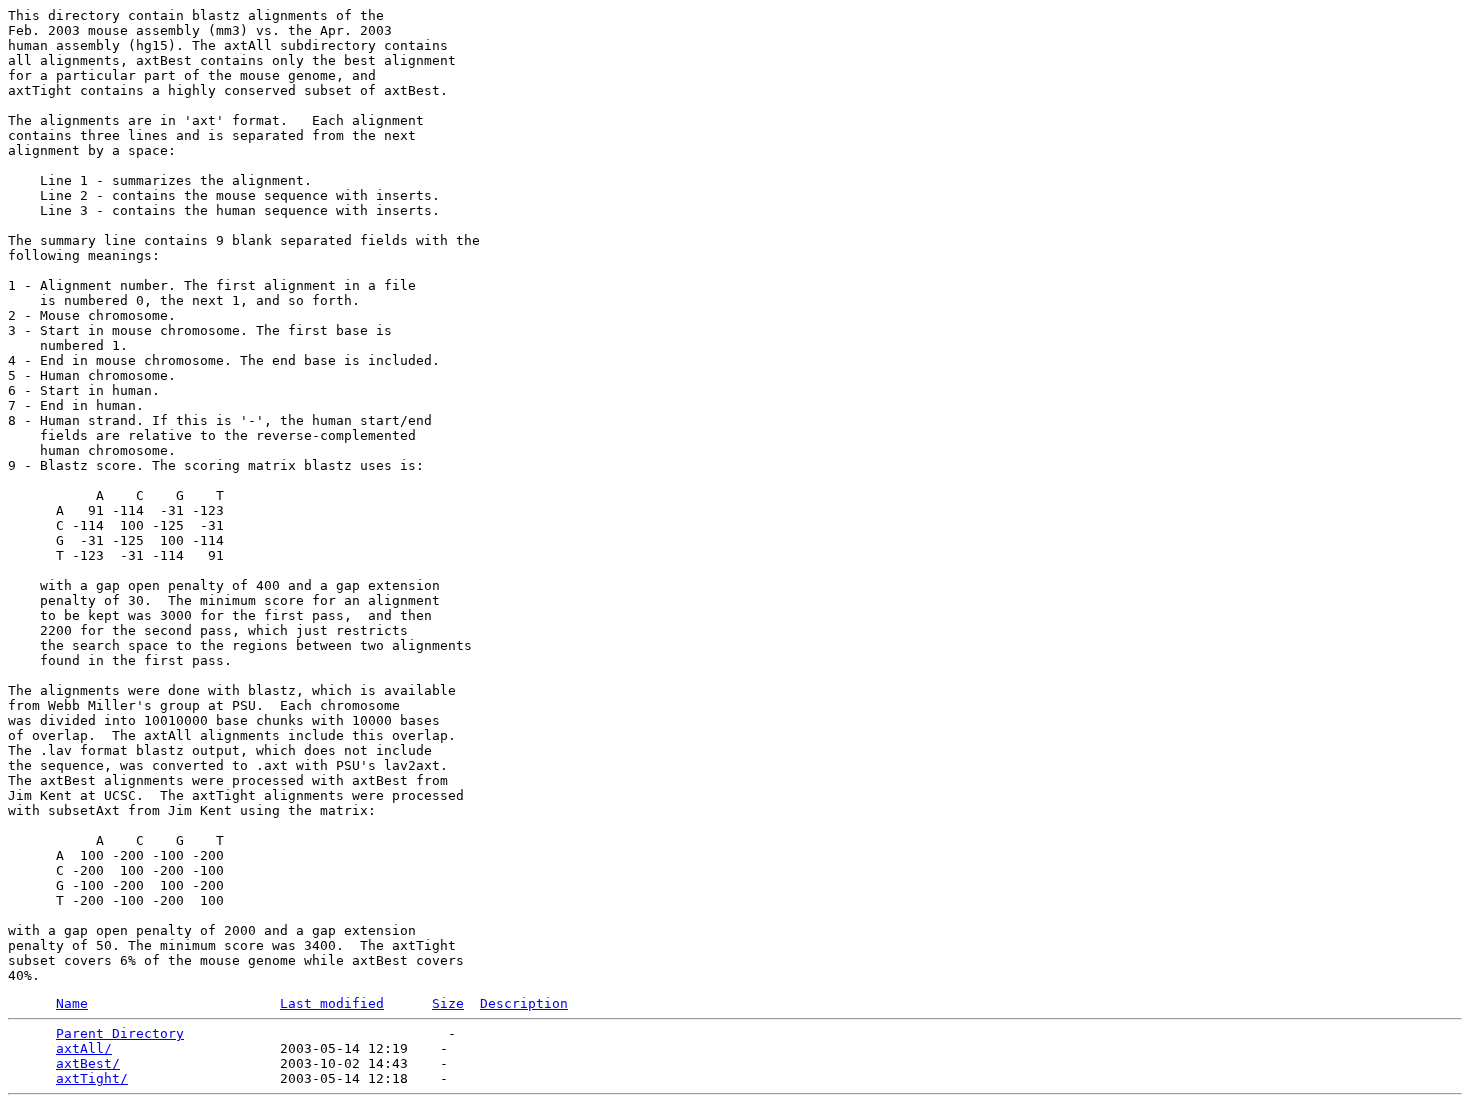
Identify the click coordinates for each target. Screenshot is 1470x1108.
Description (524, 1003)
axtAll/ (84, 1048)
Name (72, 1003)
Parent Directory (120, 1033)
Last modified (332, 1003)
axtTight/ (92, 1078)
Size (448, 1003)
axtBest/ (88, 1063)
